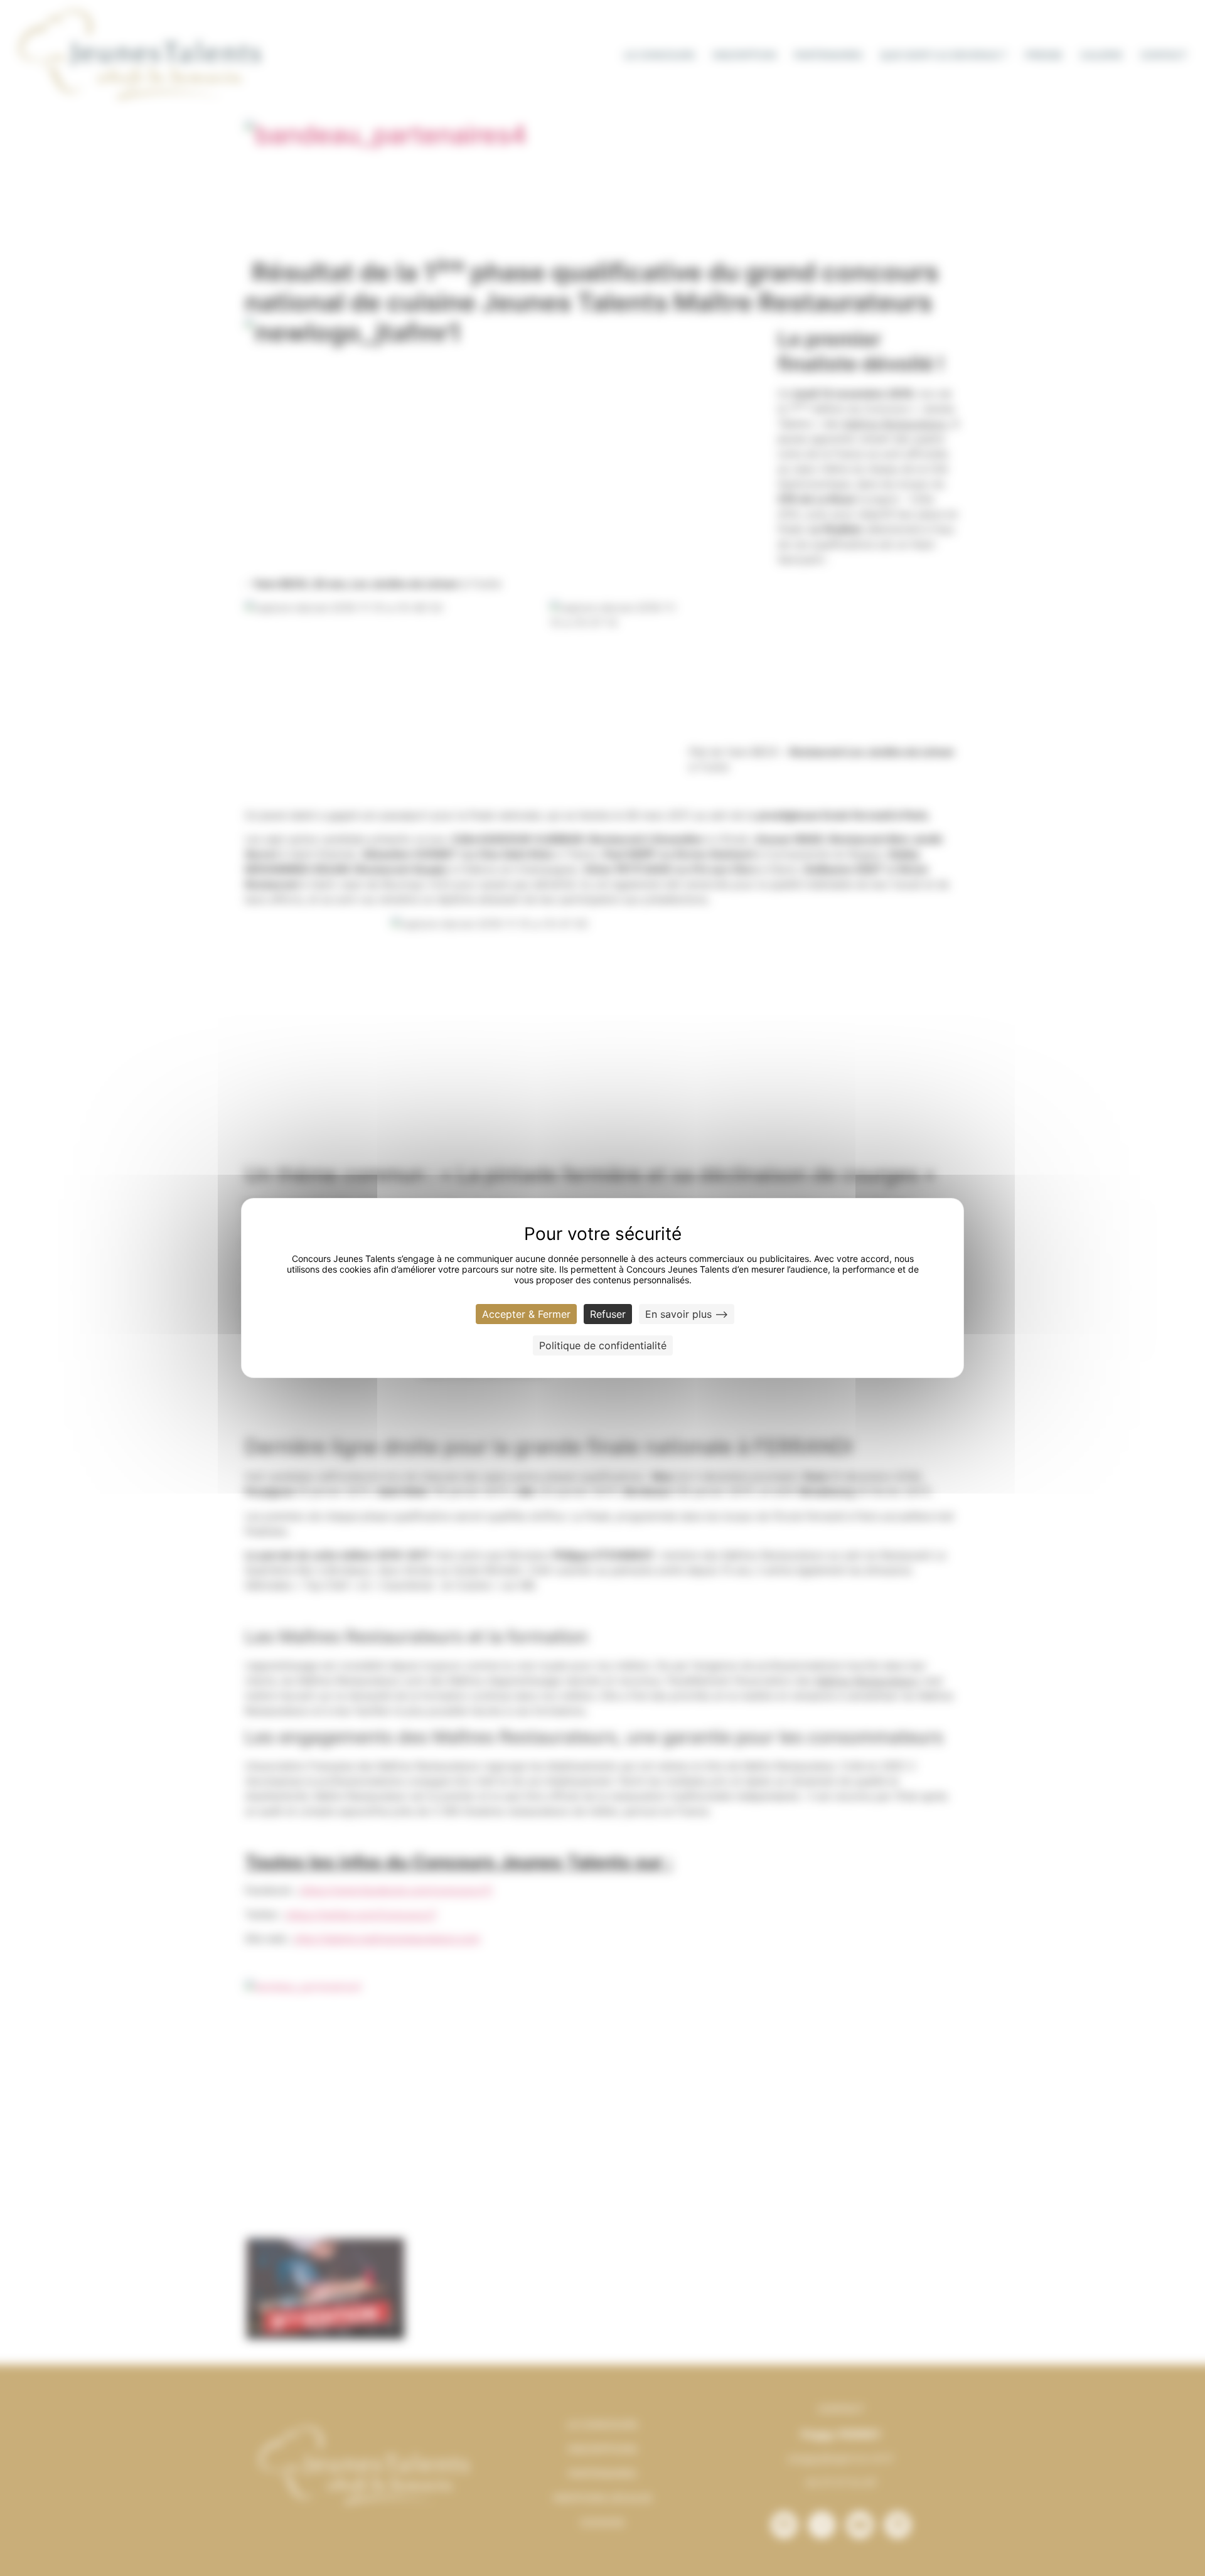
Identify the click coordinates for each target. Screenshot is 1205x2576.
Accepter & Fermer (526, 1314)
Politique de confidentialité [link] (603, 1345)
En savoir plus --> (687, 1314)
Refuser (608, 1314)
